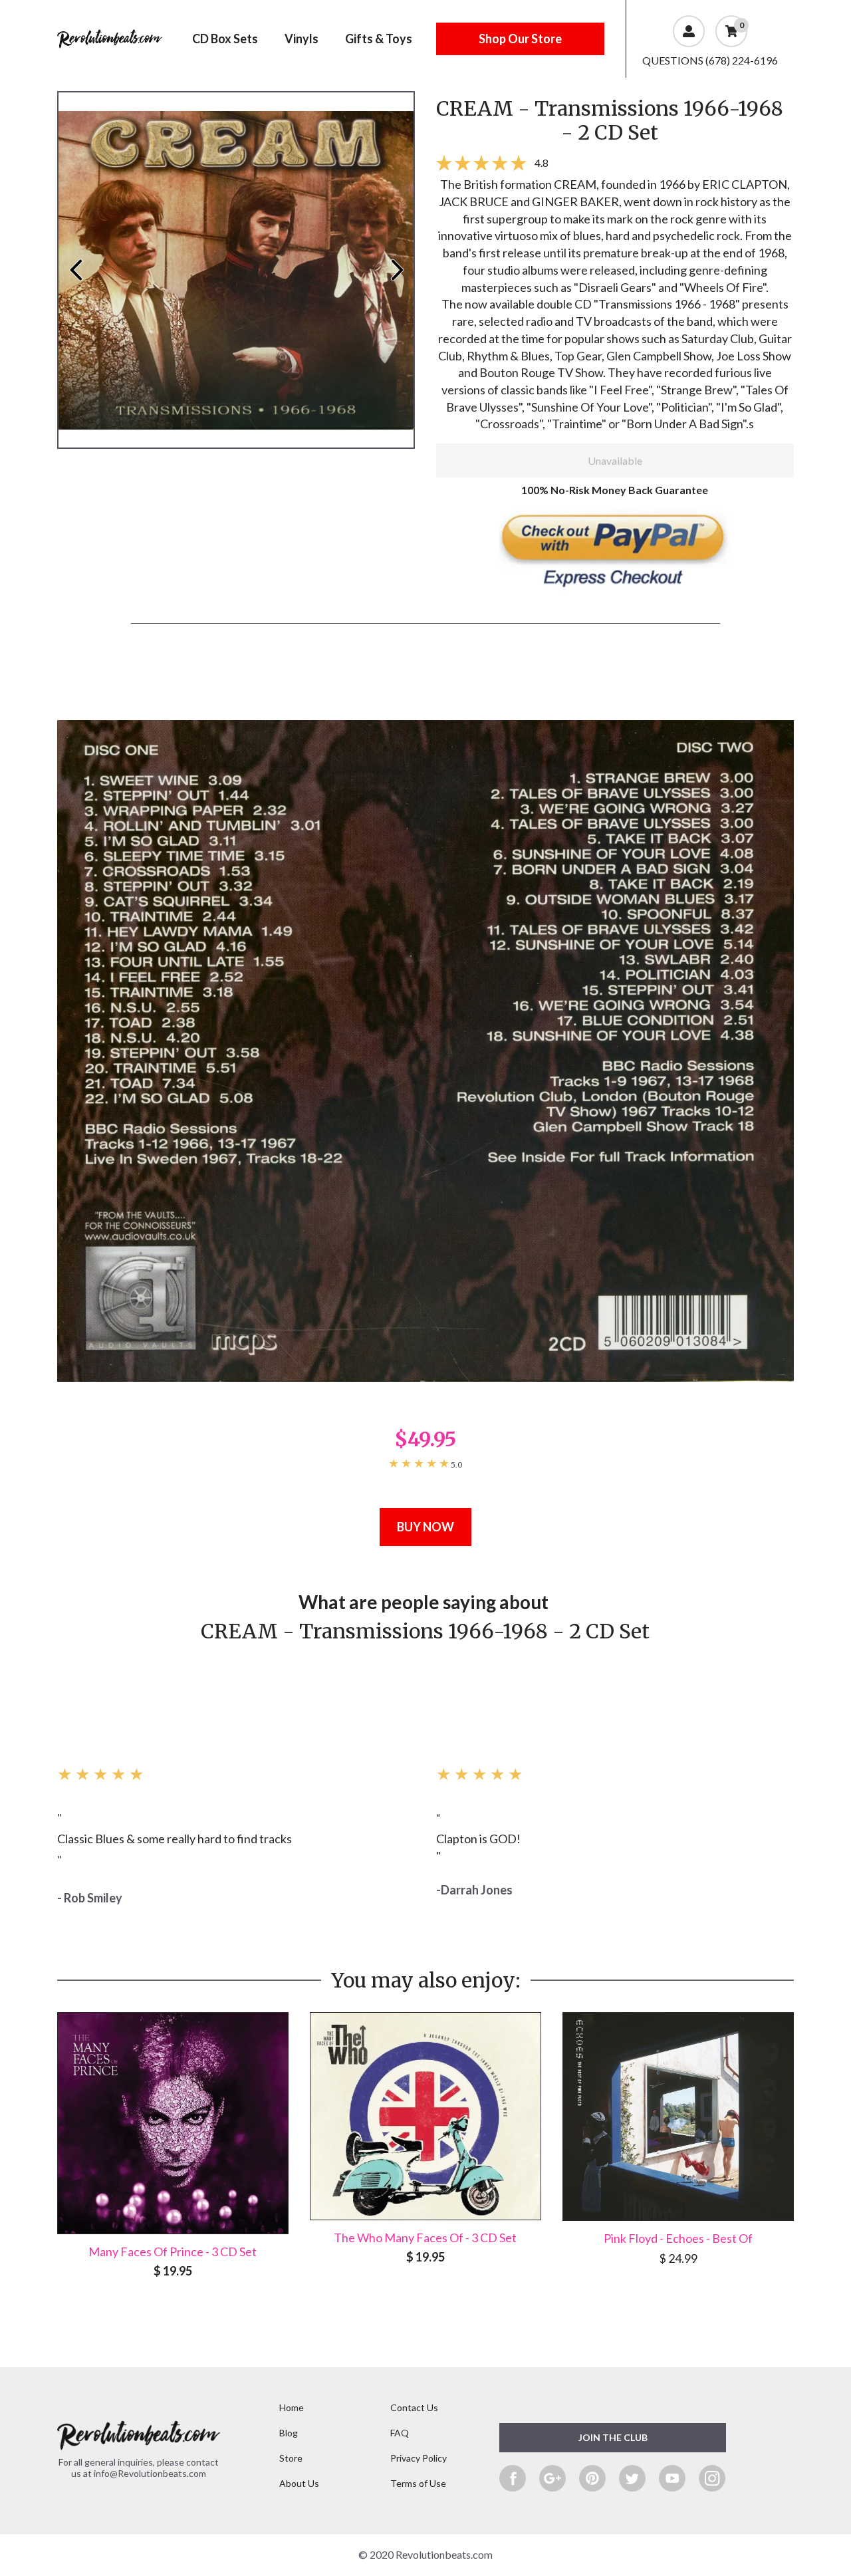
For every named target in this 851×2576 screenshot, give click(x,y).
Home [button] (292, 2407)
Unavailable (615, 460)
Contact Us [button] (414, 2407)
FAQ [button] (400, 2433)
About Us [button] (299, 2483)
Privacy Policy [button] (419, 2458)
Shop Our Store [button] (520, 39)
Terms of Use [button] (418, 2483)
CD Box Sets (225, 39)
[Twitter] (632, 2478)
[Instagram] (712, 2478)
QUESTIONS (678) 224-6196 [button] (710, 60)
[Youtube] (672, 2478)
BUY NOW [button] (425, 1527)
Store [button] (291, 2458)
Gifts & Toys (379, 39)
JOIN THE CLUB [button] (613, 2437)
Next (397, 270)
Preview (75, 270)
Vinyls (302, 39)
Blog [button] (289, 2433)
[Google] (552, 2478)
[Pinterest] (592, 2478)
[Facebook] (513, 2478)
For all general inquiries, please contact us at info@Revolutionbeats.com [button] (139, 2468)
